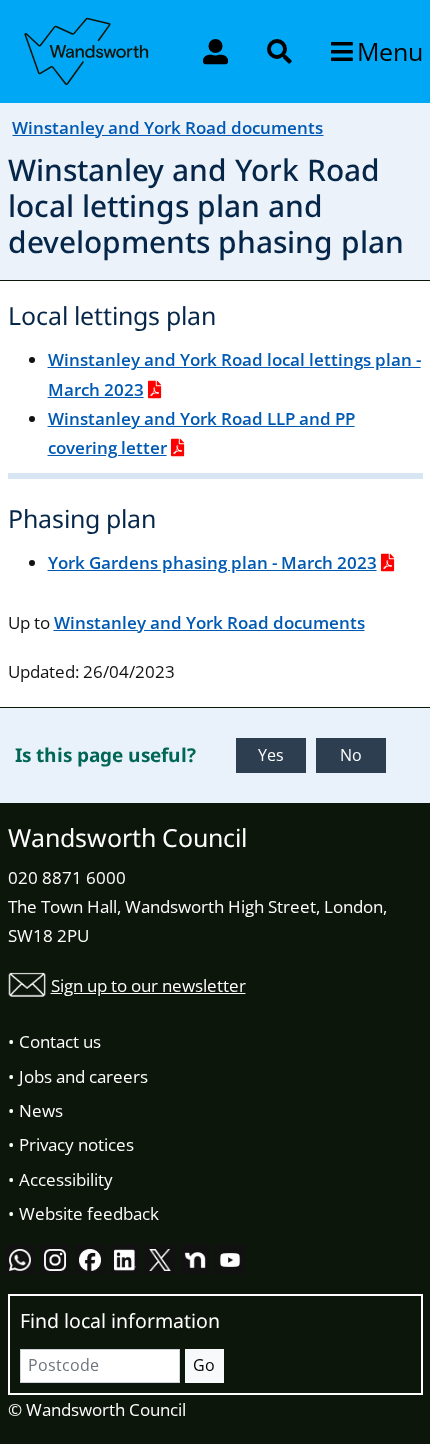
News (41, 1110)
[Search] (281, 51)
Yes (271, 755)
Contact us (60, 1041)
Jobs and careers (83, 1076)
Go (204, 1365)
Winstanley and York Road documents (167, 127)
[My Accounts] (217, 51)
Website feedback (89, 1213)
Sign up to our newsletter (148, 985)
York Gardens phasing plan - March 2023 (212, 562)
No (351, 755)
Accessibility (66, 1179)
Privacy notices (76, 1144)
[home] (88, 48)
